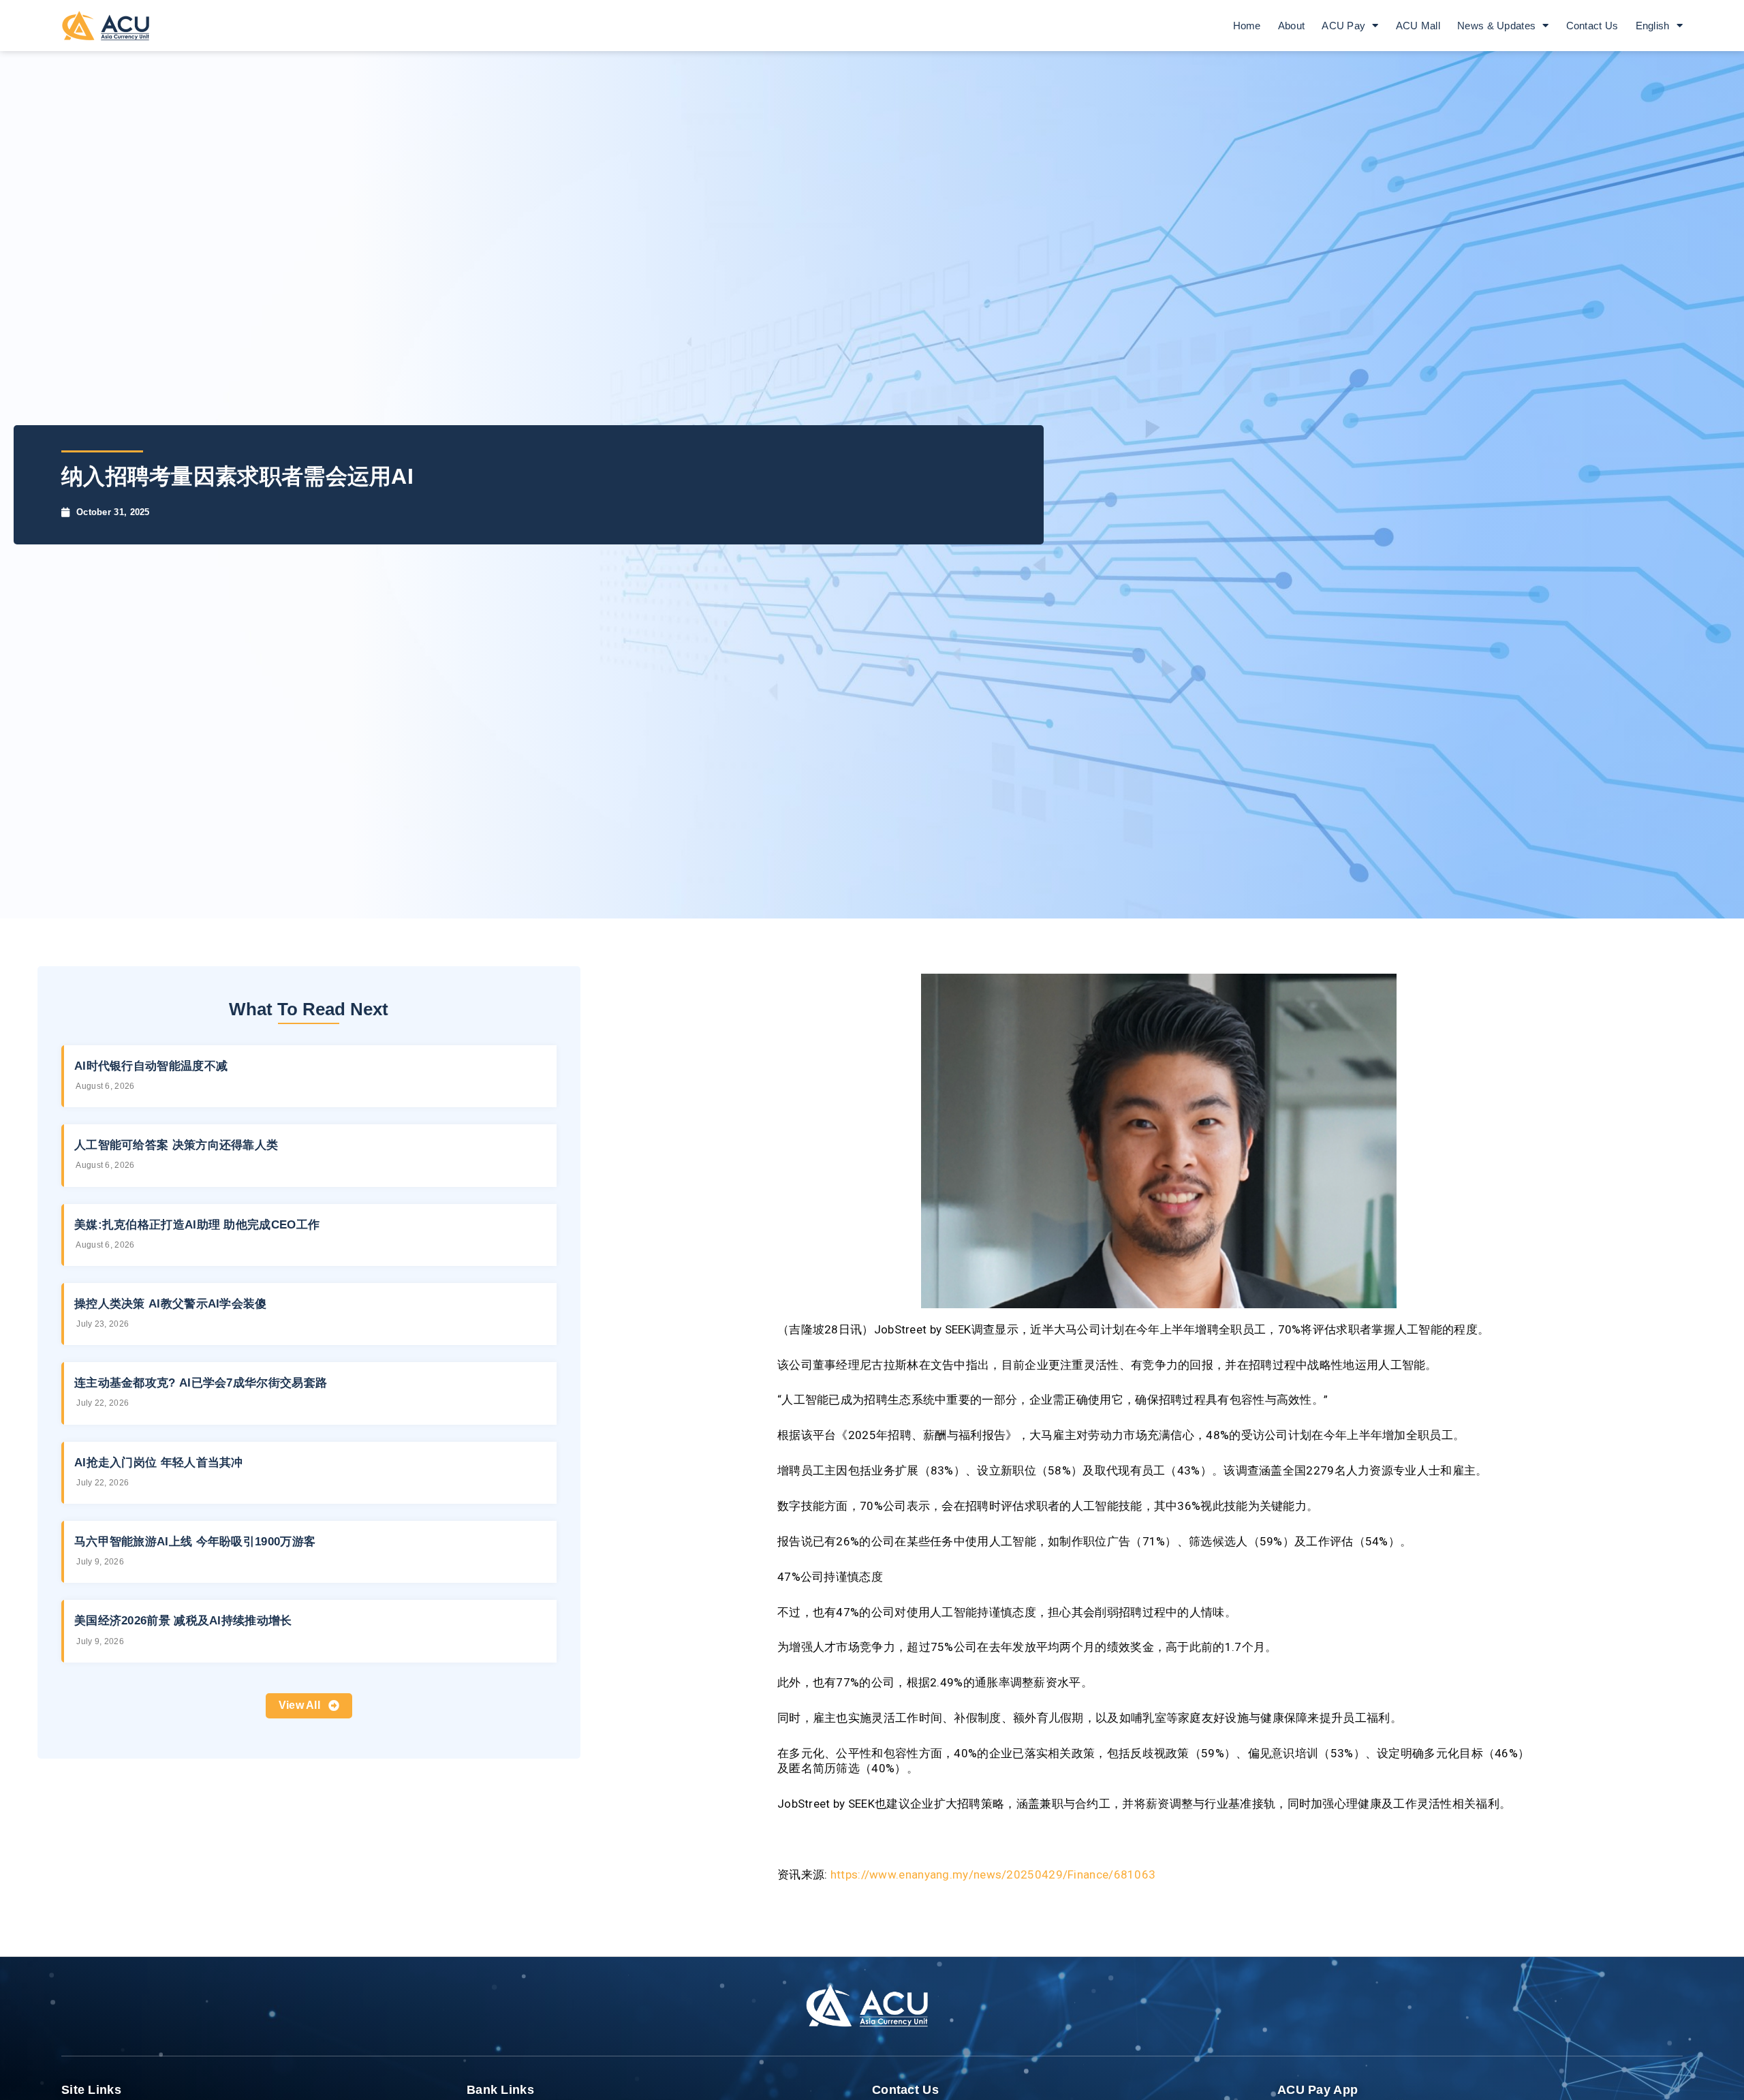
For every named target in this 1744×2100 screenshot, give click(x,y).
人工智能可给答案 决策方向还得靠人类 (176, 1145)
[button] (309, 1706)
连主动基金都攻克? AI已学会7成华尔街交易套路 (201, 1383)
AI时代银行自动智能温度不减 (151, 1066)
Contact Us (1592, 26)
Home (1247, 26)
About (1292, 26)
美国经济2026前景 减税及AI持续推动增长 (183, 1621)
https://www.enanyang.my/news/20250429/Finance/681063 (993, 1874)
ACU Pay (1343, 26)
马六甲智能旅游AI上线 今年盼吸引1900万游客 (195, 1542)
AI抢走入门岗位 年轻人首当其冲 (159, 1463)
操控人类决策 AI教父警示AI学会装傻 (171, 1304)
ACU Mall (1418, 26)
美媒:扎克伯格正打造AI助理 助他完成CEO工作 (197, 1225)
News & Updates (1496, 26)
